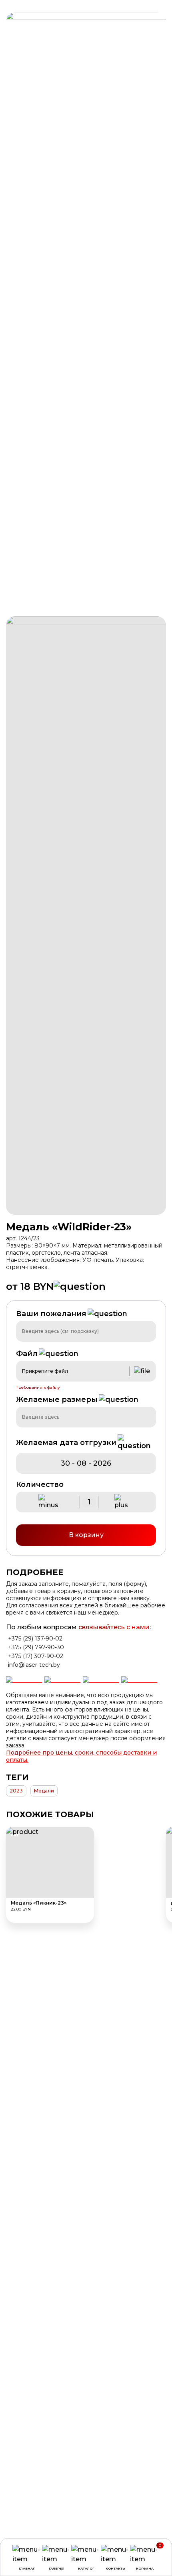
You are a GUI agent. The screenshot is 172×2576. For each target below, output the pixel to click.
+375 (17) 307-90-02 (36, 1656)
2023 (16, 1791)
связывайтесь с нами (114, 1627)
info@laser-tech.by (34, 1665)
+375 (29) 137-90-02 (35, 1638)
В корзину (86, 1535)
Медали (44, 1791)
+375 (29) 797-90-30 (36, 1647)
